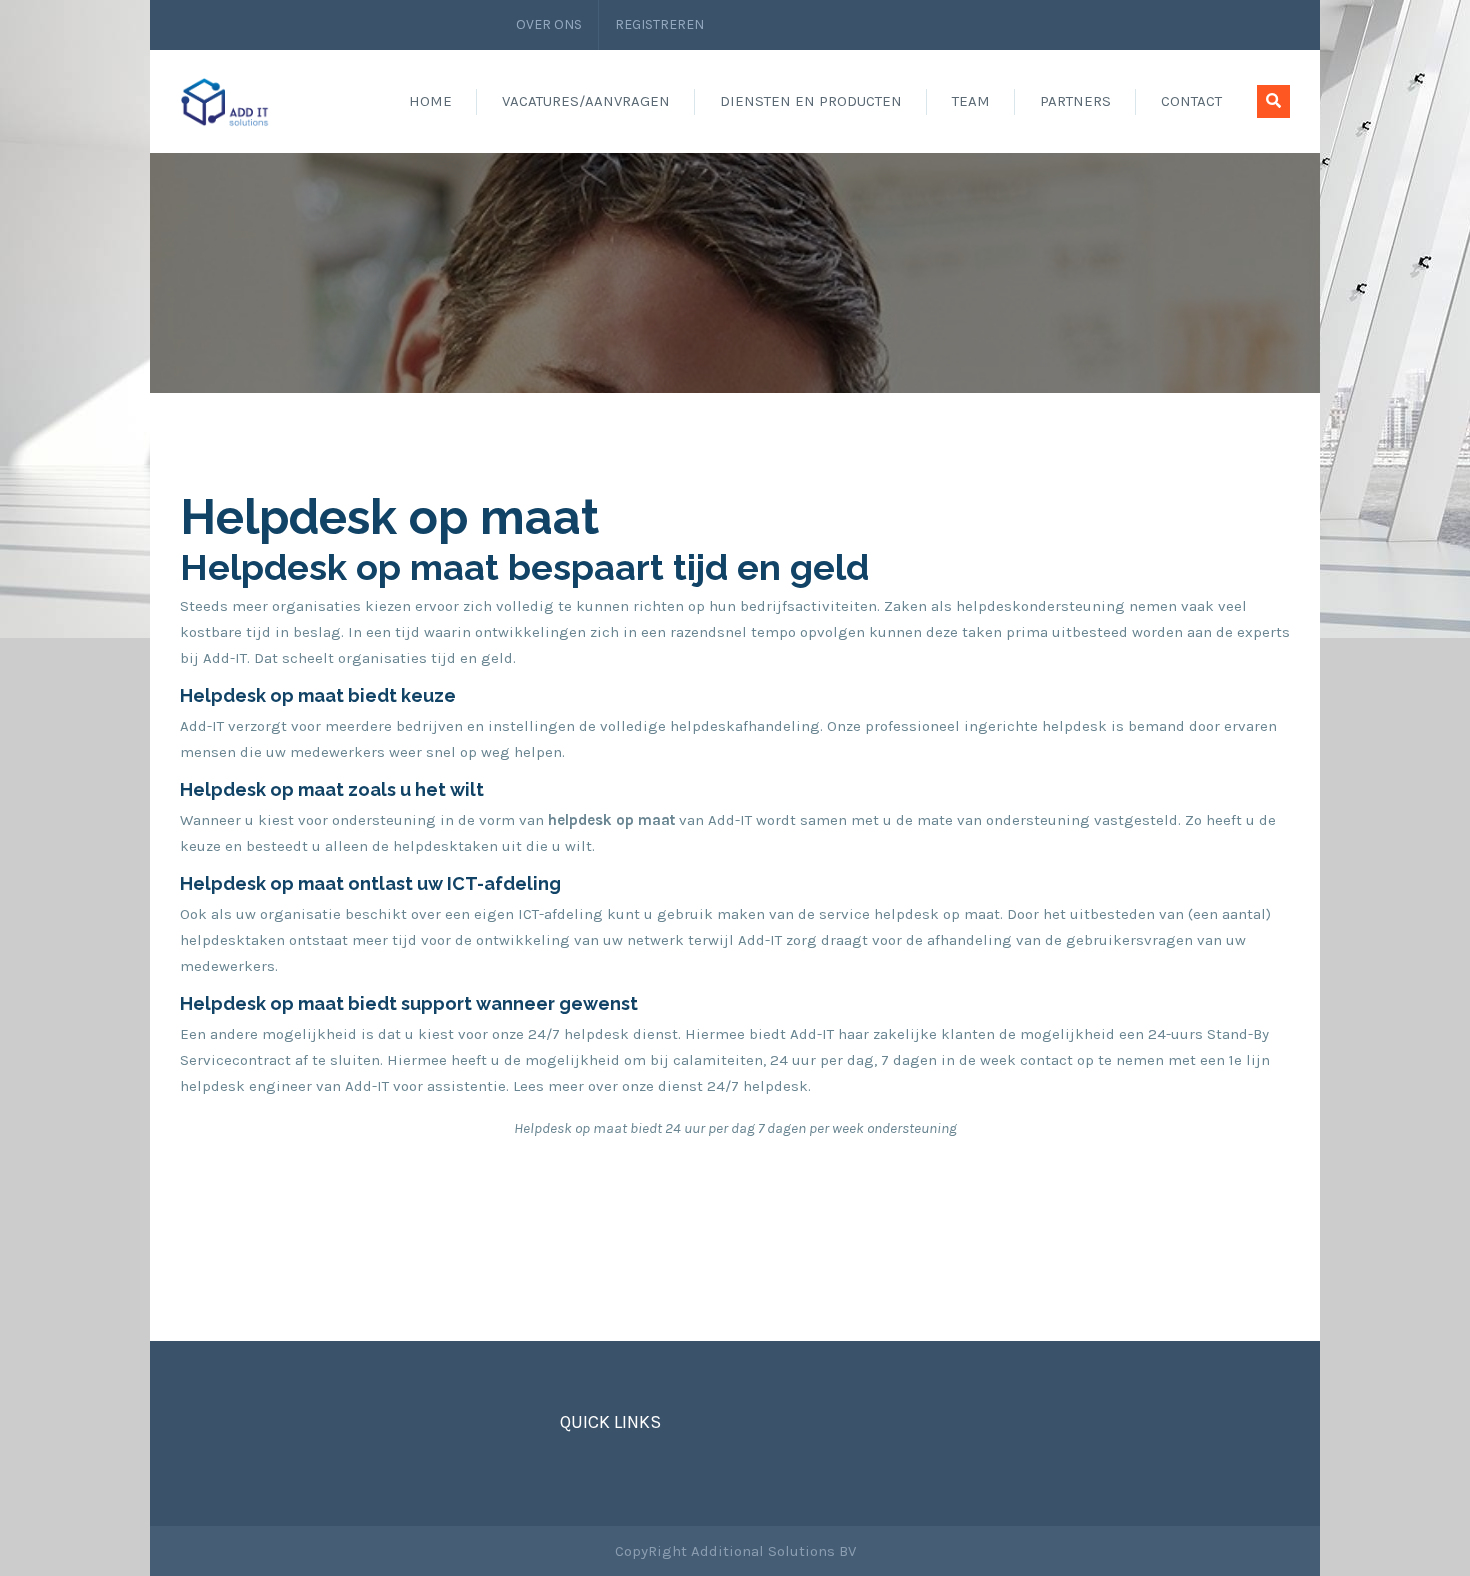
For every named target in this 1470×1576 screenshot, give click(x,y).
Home (430, 101)
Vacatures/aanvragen (586, 101)
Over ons (549, 24)
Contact (1191, 101)
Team (971, 101)
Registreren (659, 24)
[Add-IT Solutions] (225, 101)
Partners (1075, 101)
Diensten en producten (811, 101)
